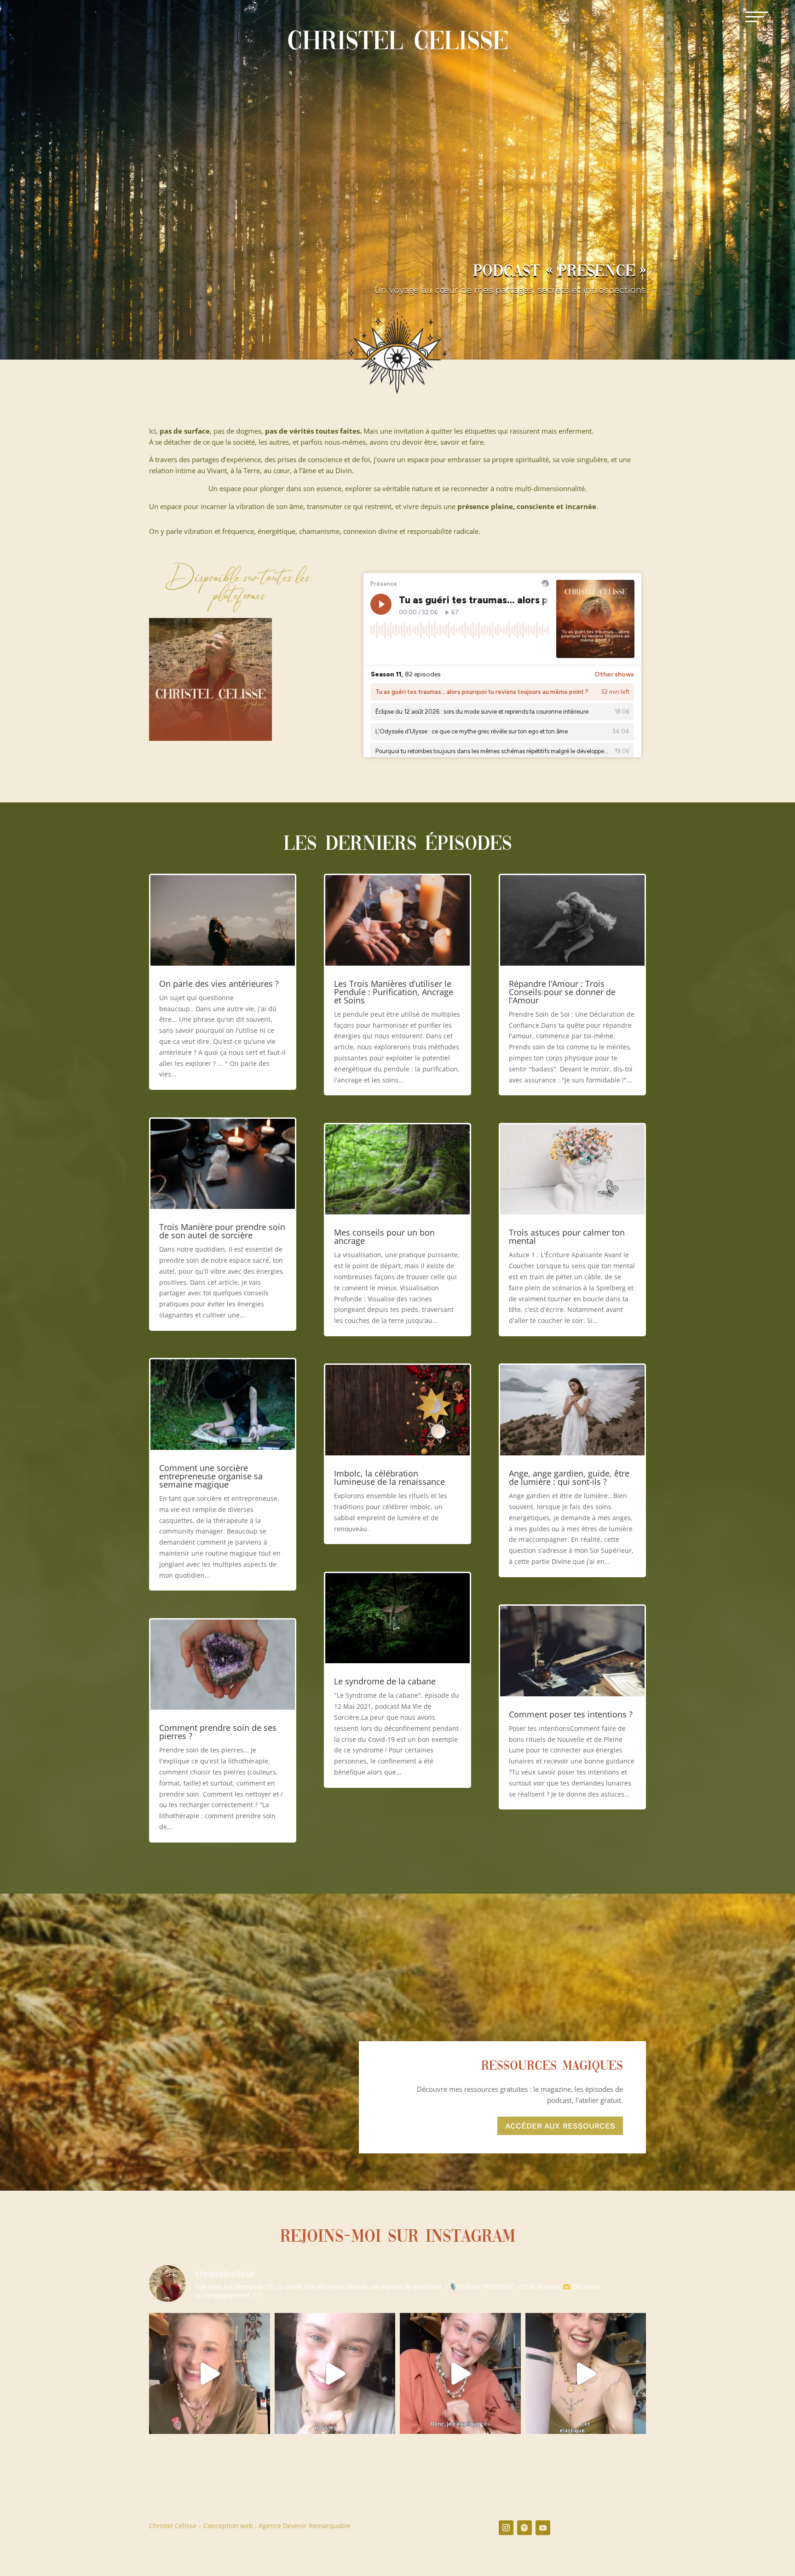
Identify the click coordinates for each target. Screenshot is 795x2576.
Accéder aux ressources (560, 2126)
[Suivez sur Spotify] (524, 2528)
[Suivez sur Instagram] (506, 2528)
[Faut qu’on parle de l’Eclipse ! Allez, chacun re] (210, 2373)
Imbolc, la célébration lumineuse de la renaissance (389, 1477)
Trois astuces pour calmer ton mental (567, 1236)
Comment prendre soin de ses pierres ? (218, 1732)
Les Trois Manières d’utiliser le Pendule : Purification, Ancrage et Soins (394, 992)
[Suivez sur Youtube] (543, 2528)
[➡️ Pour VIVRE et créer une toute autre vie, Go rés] (335, 2373)
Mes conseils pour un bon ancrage (384, 1236)
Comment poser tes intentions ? (571, 1714)
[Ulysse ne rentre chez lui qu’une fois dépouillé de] (460, 2373)
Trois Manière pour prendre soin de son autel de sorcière (222, 1231)
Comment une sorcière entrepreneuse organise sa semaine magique (211, 1476)
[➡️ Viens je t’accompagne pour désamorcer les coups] (586, 2373)
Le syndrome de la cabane (385, 1681)
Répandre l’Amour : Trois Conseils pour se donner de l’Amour (562, 992)
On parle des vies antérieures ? (219, 984)
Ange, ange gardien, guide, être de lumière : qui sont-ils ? (569, 1477)
